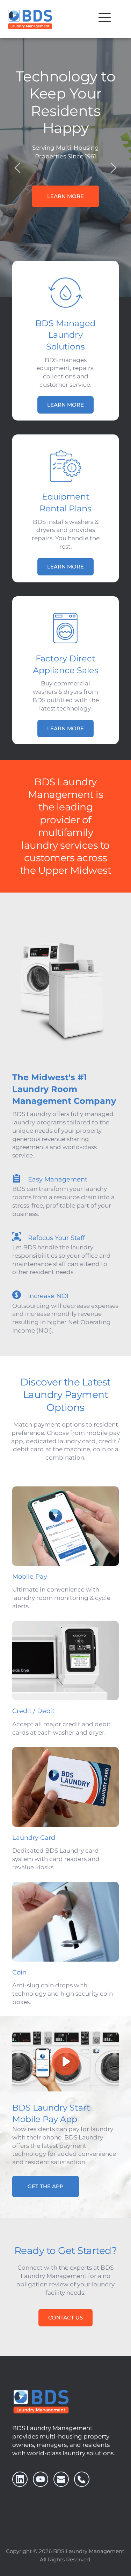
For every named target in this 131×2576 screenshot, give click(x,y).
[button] (105, 18)
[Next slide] (113, 168)
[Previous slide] (18, 168)
